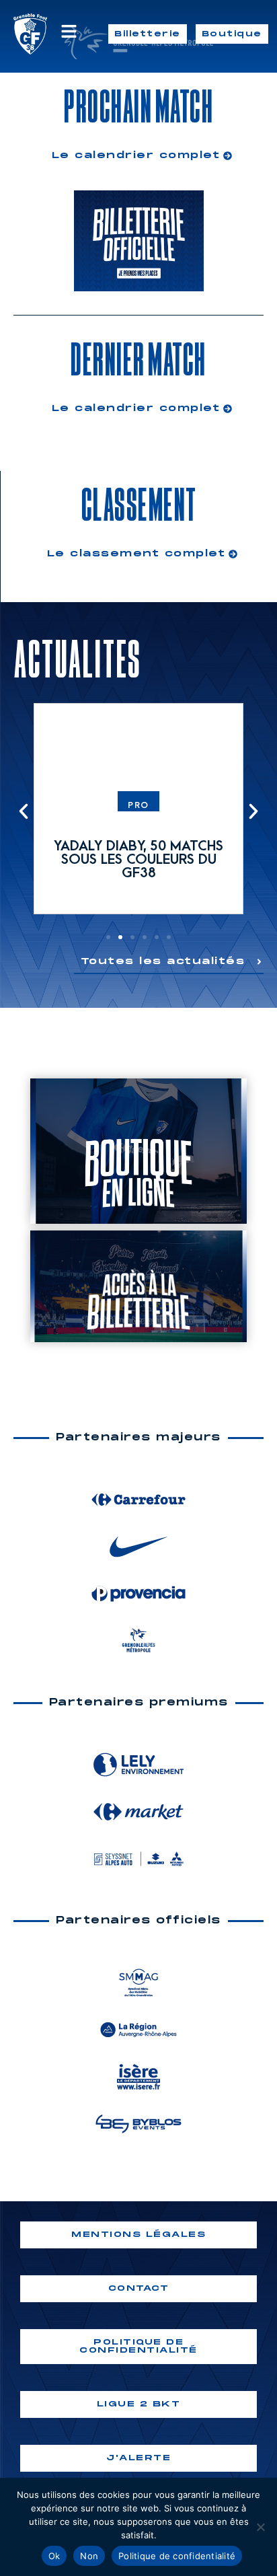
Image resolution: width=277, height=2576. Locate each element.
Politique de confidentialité (177, 2556)
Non (89, 2556)
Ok (54, 2556)
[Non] (260, 2527)
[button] (24, 811)
